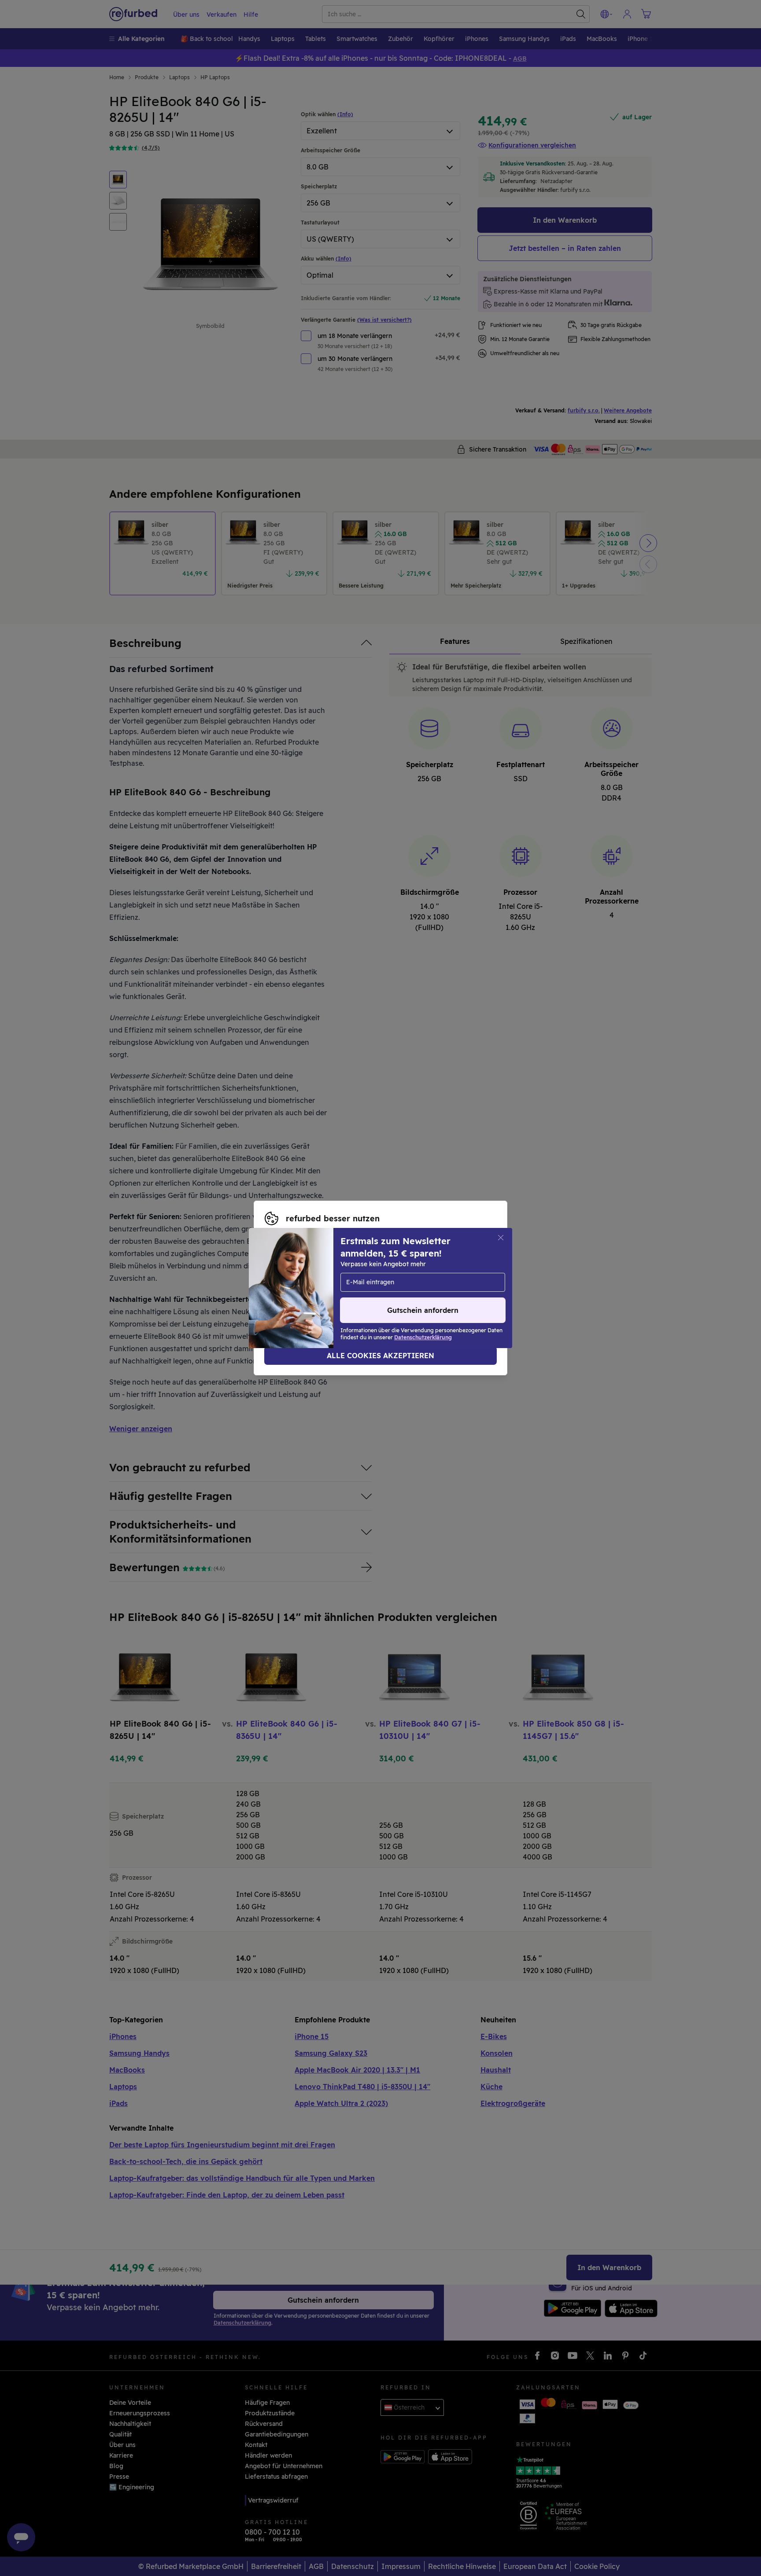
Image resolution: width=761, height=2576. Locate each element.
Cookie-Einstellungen (298, 1283)
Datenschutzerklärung (299, 1293)
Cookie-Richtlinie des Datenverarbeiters (423, 1293)
